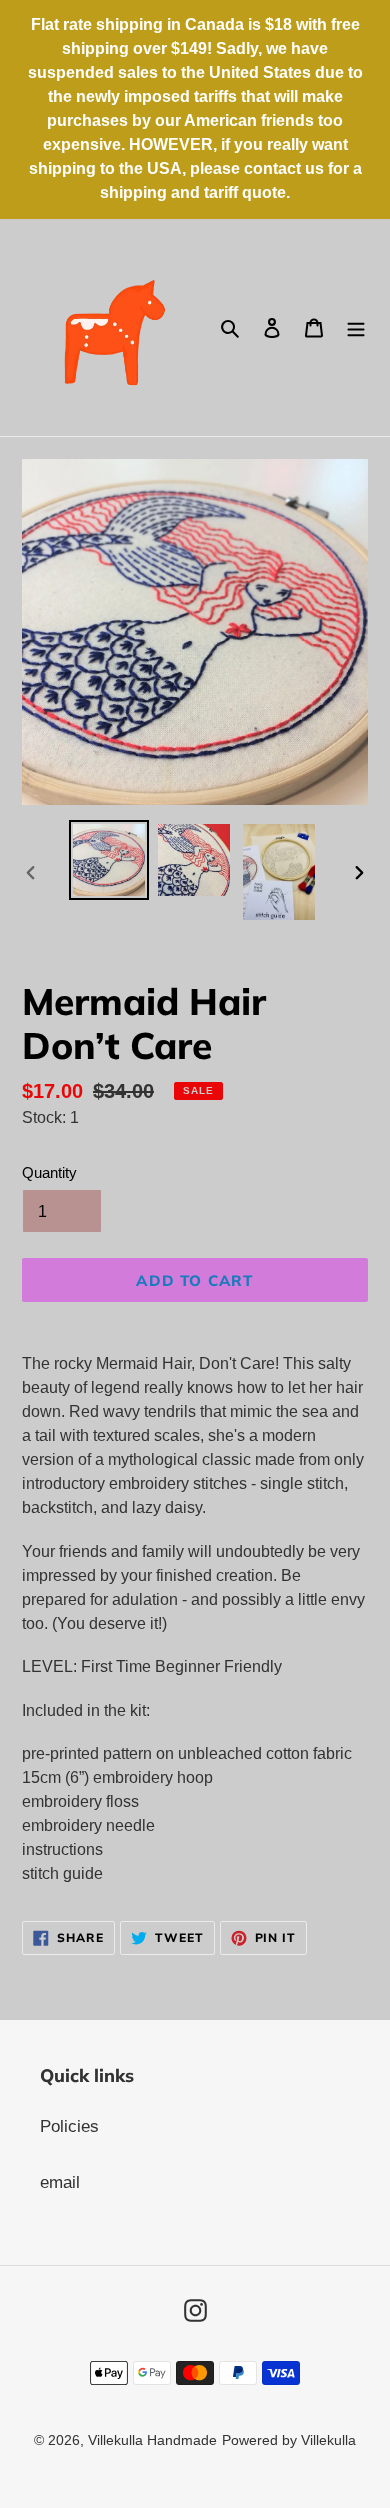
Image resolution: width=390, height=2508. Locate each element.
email (60, 2182)
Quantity (49, 1172)
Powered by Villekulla (289, 2440)
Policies (69, 2126)
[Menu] (356, 328)
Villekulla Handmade (152, 2440)
